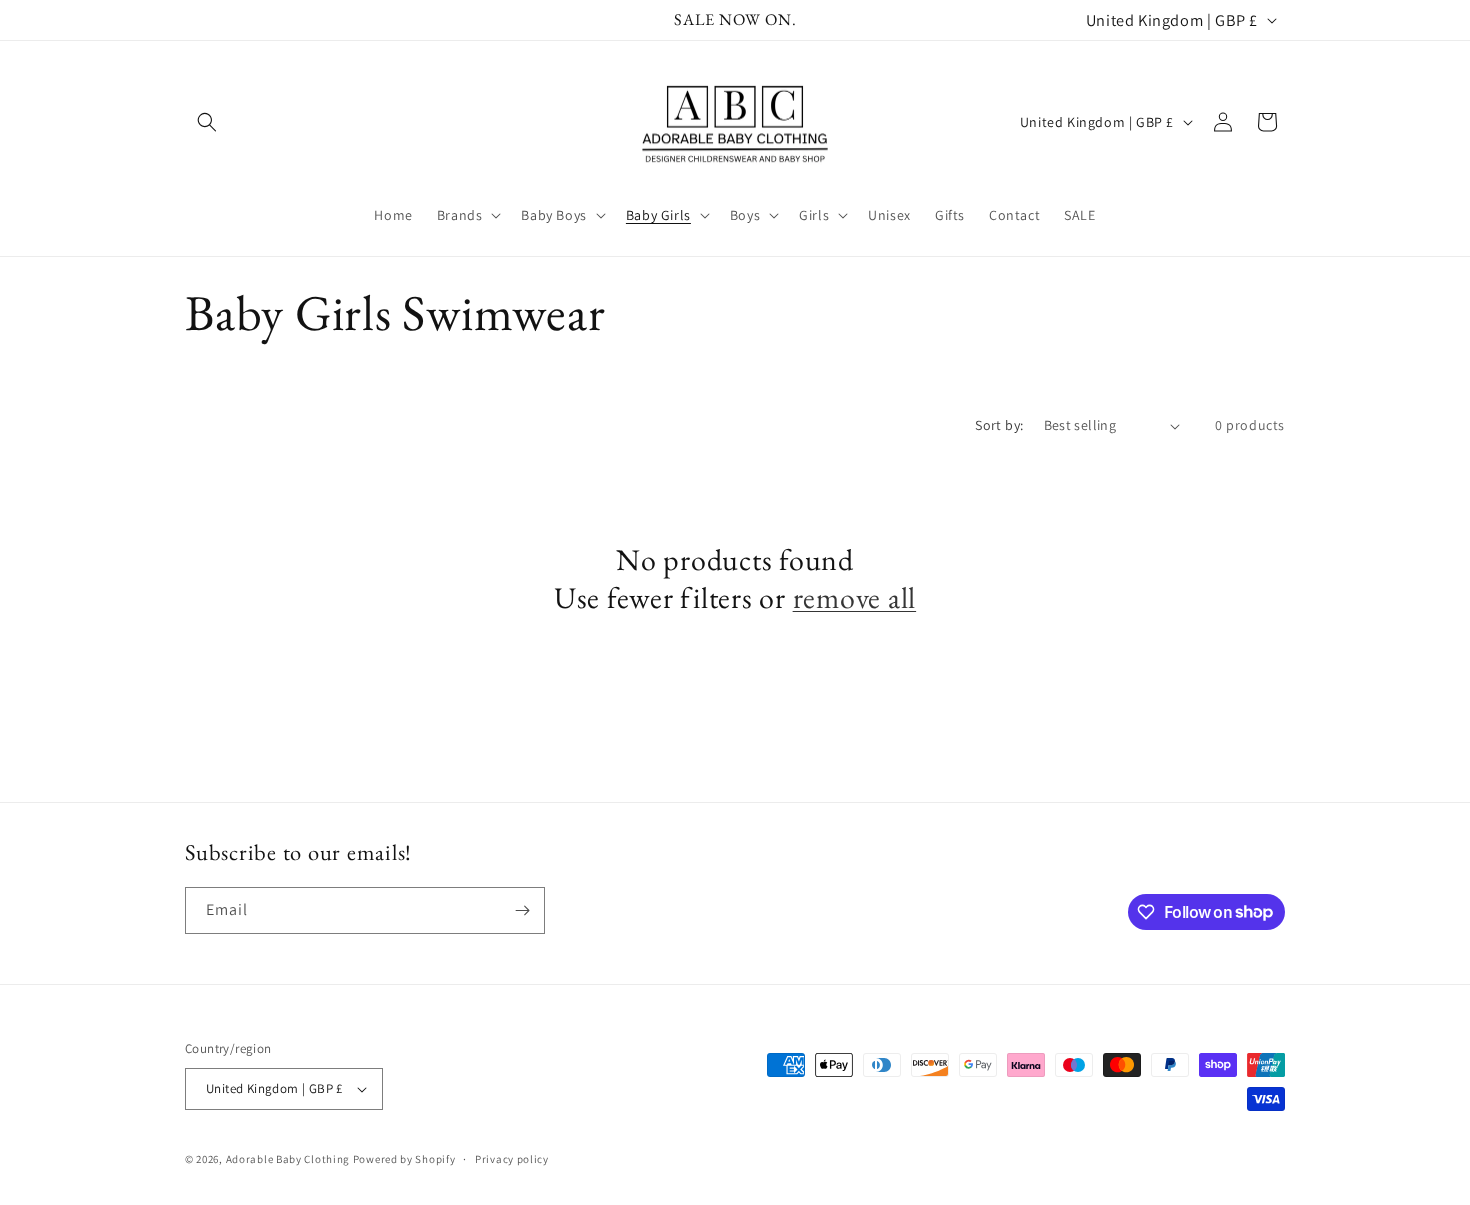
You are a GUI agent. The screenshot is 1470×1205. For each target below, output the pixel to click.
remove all (855, 597)
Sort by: (999, 425)
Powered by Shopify (404, 1159)
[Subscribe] (522, 910)
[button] (207, 122)
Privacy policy (512, 1159)
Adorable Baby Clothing (288, 1159)
